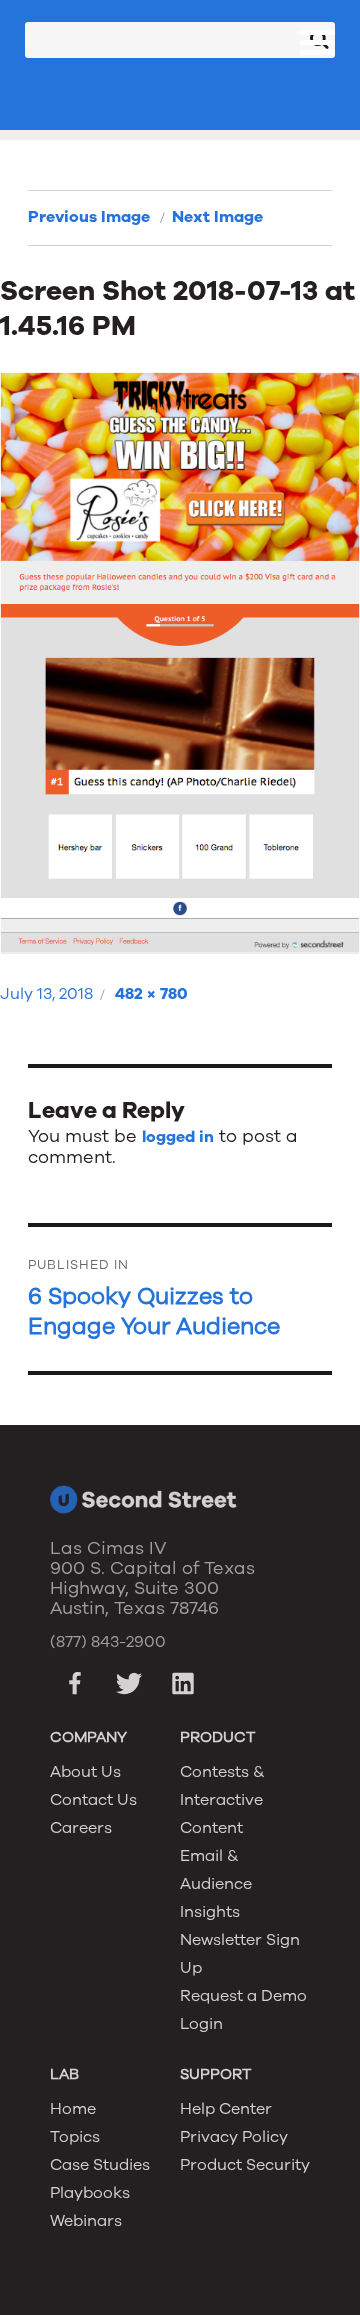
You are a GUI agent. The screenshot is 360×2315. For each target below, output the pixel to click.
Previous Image (89, 217)
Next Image (217, 217)
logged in (178, 1137)
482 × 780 (151, 994)
